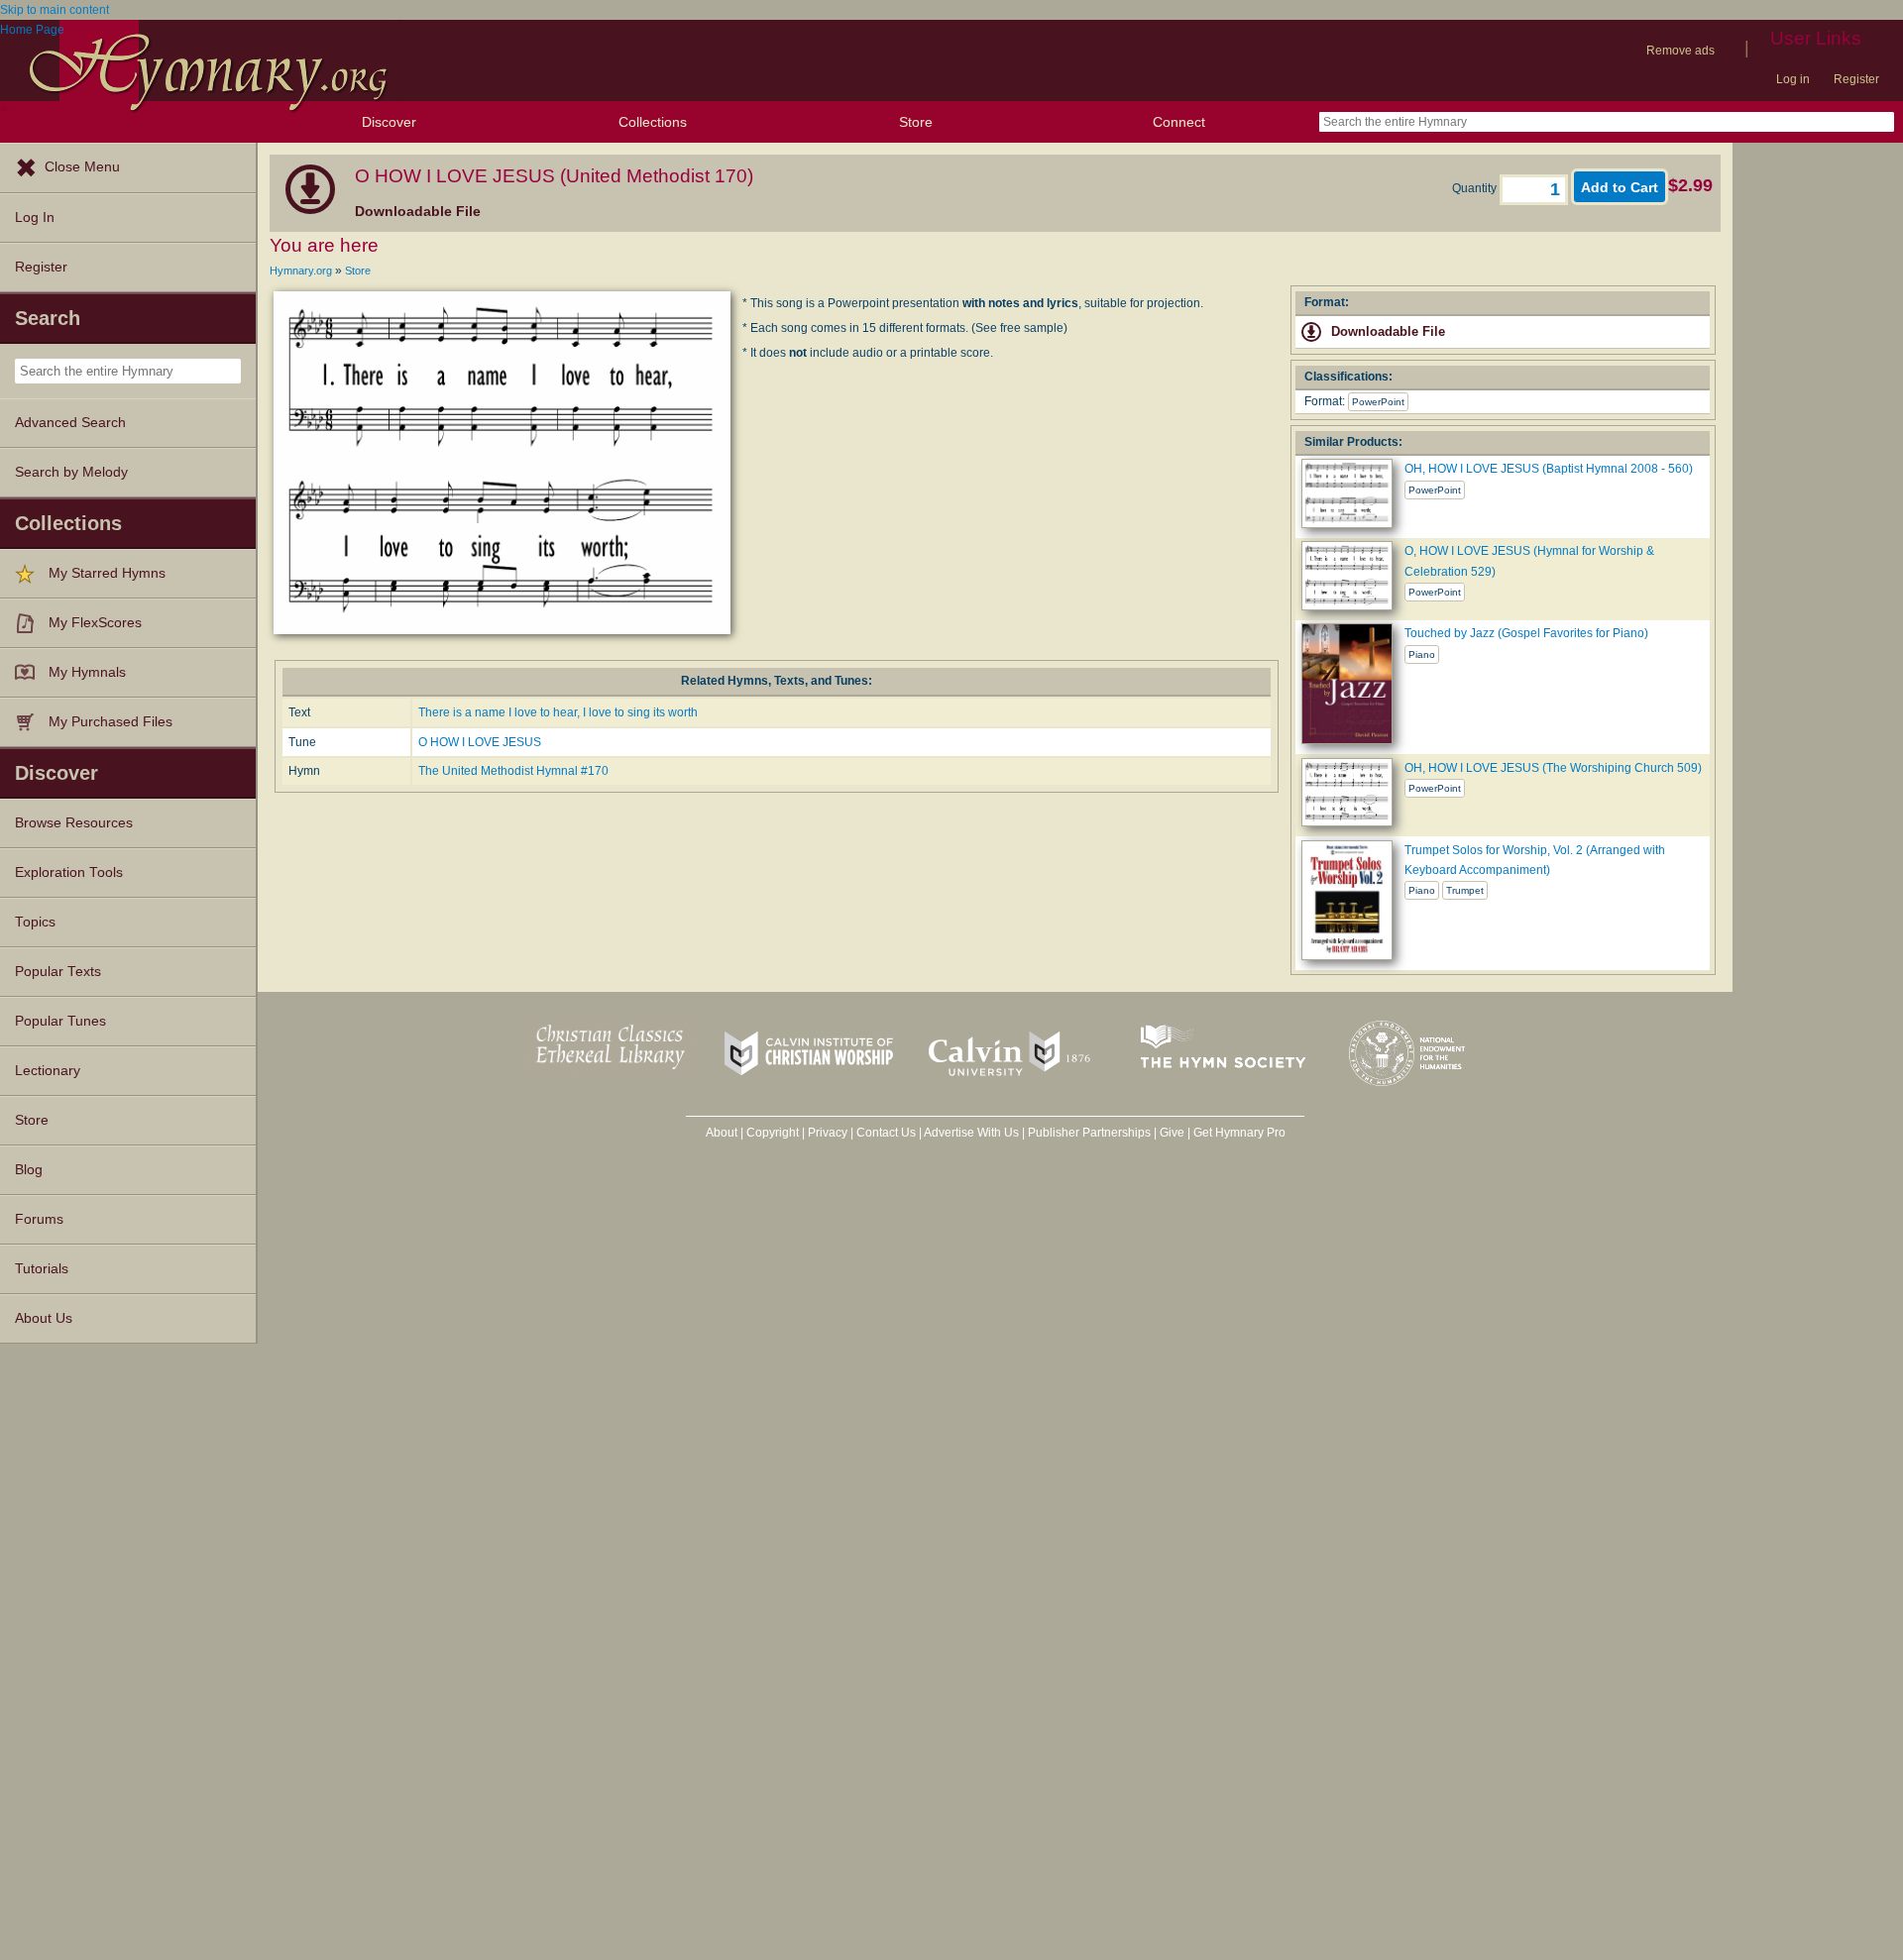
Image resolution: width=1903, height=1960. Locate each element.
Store (916, 122)
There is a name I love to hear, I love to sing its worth (558, 712)
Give (1172, 1133)
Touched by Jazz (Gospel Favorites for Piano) (1526, 633)
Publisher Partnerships (1089, 1133)
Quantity (1476, 188)
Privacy (828, 1133)
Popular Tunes (60, 1021)
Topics (35, 922)
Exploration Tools (69, 872)
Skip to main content (55, 10)
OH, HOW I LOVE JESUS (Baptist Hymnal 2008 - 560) (1549, 469)
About (722, 1133)
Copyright (773, 1133)
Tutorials (42, 1269)
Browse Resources (74, 823)
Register (1856, 79)
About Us (44, 1318)
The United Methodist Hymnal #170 (513, 771)
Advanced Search (70, 423)
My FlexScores (95, 623)
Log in (1793, 79)
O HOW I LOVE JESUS (480, 742)
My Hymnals (87, 672)
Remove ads (1680, 51)
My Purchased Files (111, 722)
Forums (39, 1219)
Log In (35, 218)
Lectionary (48, 1071)
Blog (29, 1170)
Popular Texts (58, 972)
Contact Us (886, 1133)
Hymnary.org (301, 271)
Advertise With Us (971, 1133)
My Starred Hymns (107, 573)
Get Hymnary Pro (1239, 1133)
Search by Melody (71, 472)
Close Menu (82, 167)
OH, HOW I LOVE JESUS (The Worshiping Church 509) (1553, 768)
